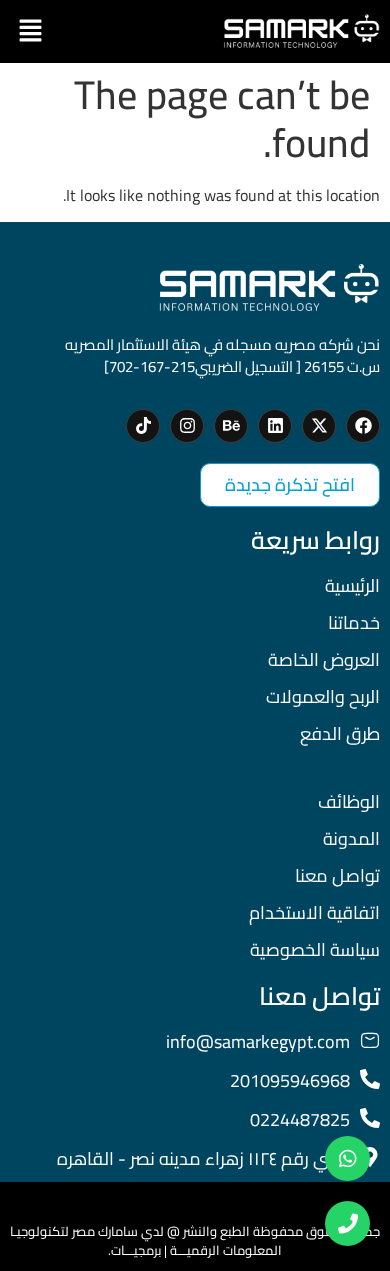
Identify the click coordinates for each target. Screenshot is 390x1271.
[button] (30, 31)
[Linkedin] (275, 426)
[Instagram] (187, 426)
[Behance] (231, 426)
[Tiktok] (143, 426)
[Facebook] (363, 426)
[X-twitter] (319, 426)
